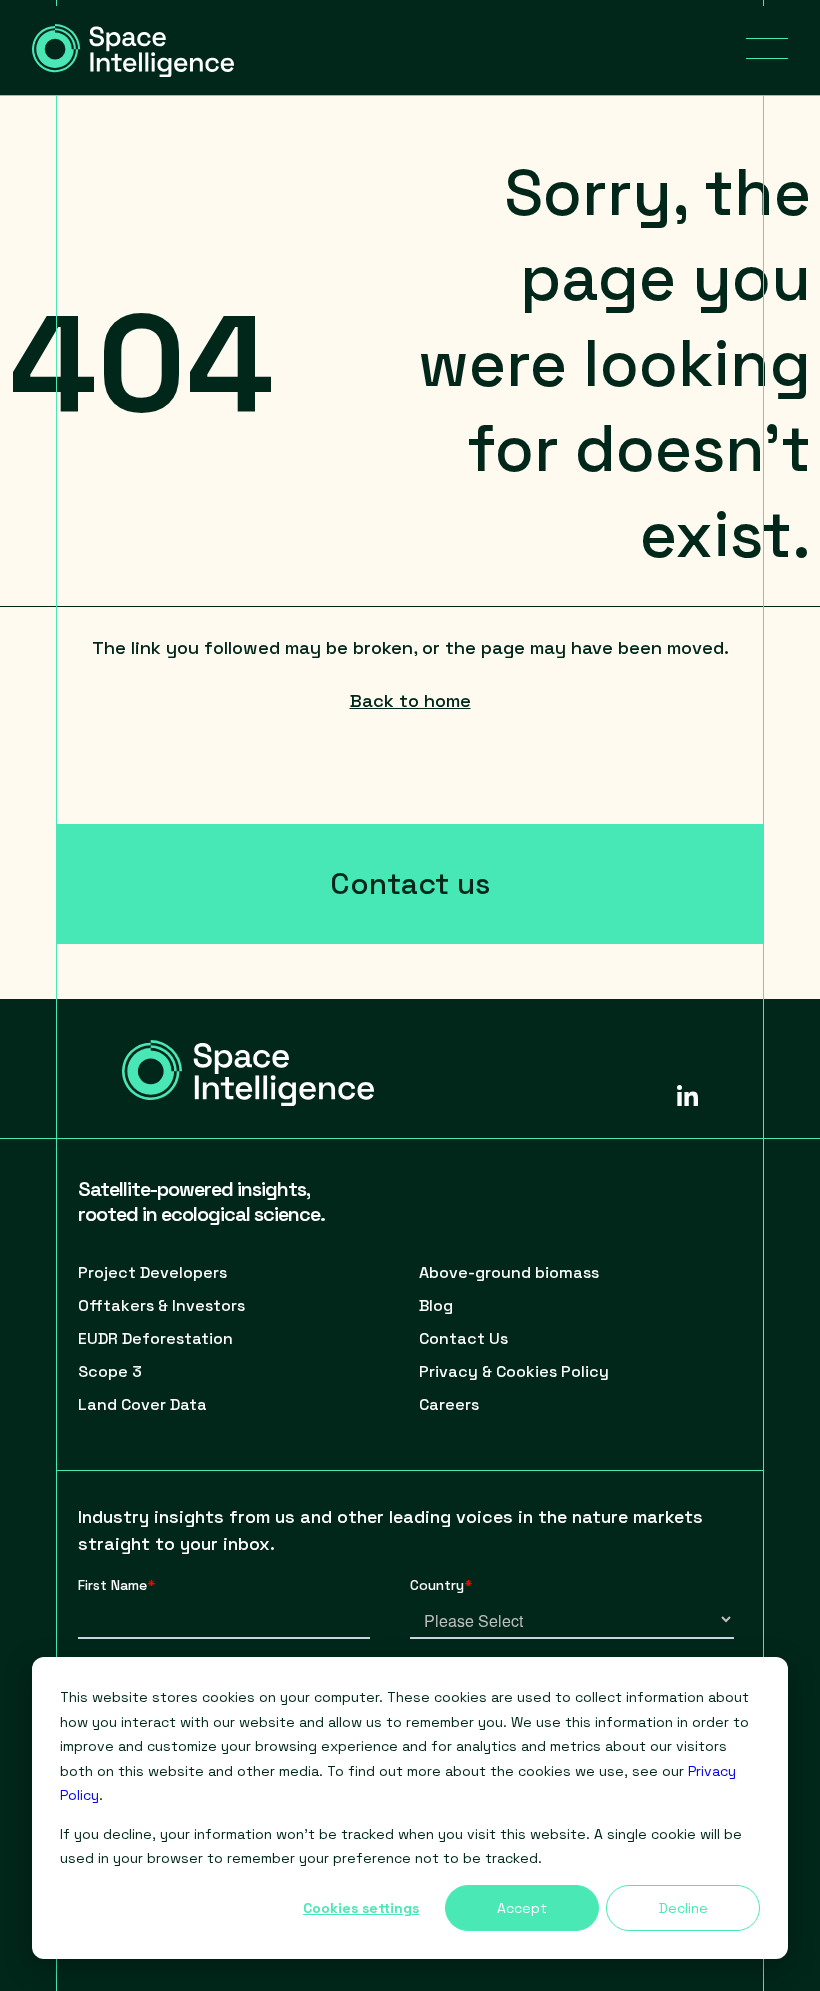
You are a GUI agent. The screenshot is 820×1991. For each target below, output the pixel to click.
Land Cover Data (142, 1404)
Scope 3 (110, 1371)
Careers (449, 1404)
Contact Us (463, 1338)
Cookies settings (361, 1908)
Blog (436, 1305)
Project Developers (152, 1272)
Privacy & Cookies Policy (514, 1371)
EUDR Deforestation (155, 1338)
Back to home (410, 700)
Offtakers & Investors (161, 1305)
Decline (683, 1908)
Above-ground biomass (509, 1272)
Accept (522, 1908)
